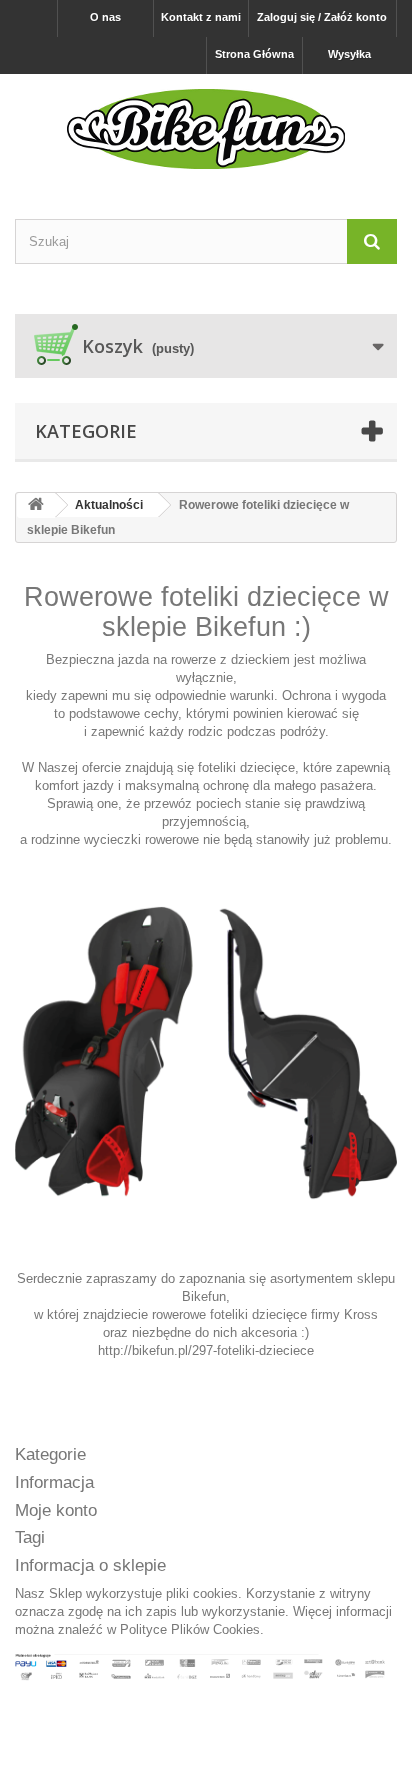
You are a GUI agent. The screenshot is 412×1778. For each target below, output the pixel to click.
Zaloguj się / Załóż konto (322, 17)
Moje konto (56, 1510)
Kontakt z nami (201, 17)
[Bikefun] (206, 129)
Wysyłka (349, 54)
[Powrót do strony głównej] (36, 505)
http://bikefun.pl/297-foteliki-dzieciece (206, 1350)
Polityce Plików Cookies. (192, 1629)
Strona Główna (254, 54)
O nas (105, 17)
